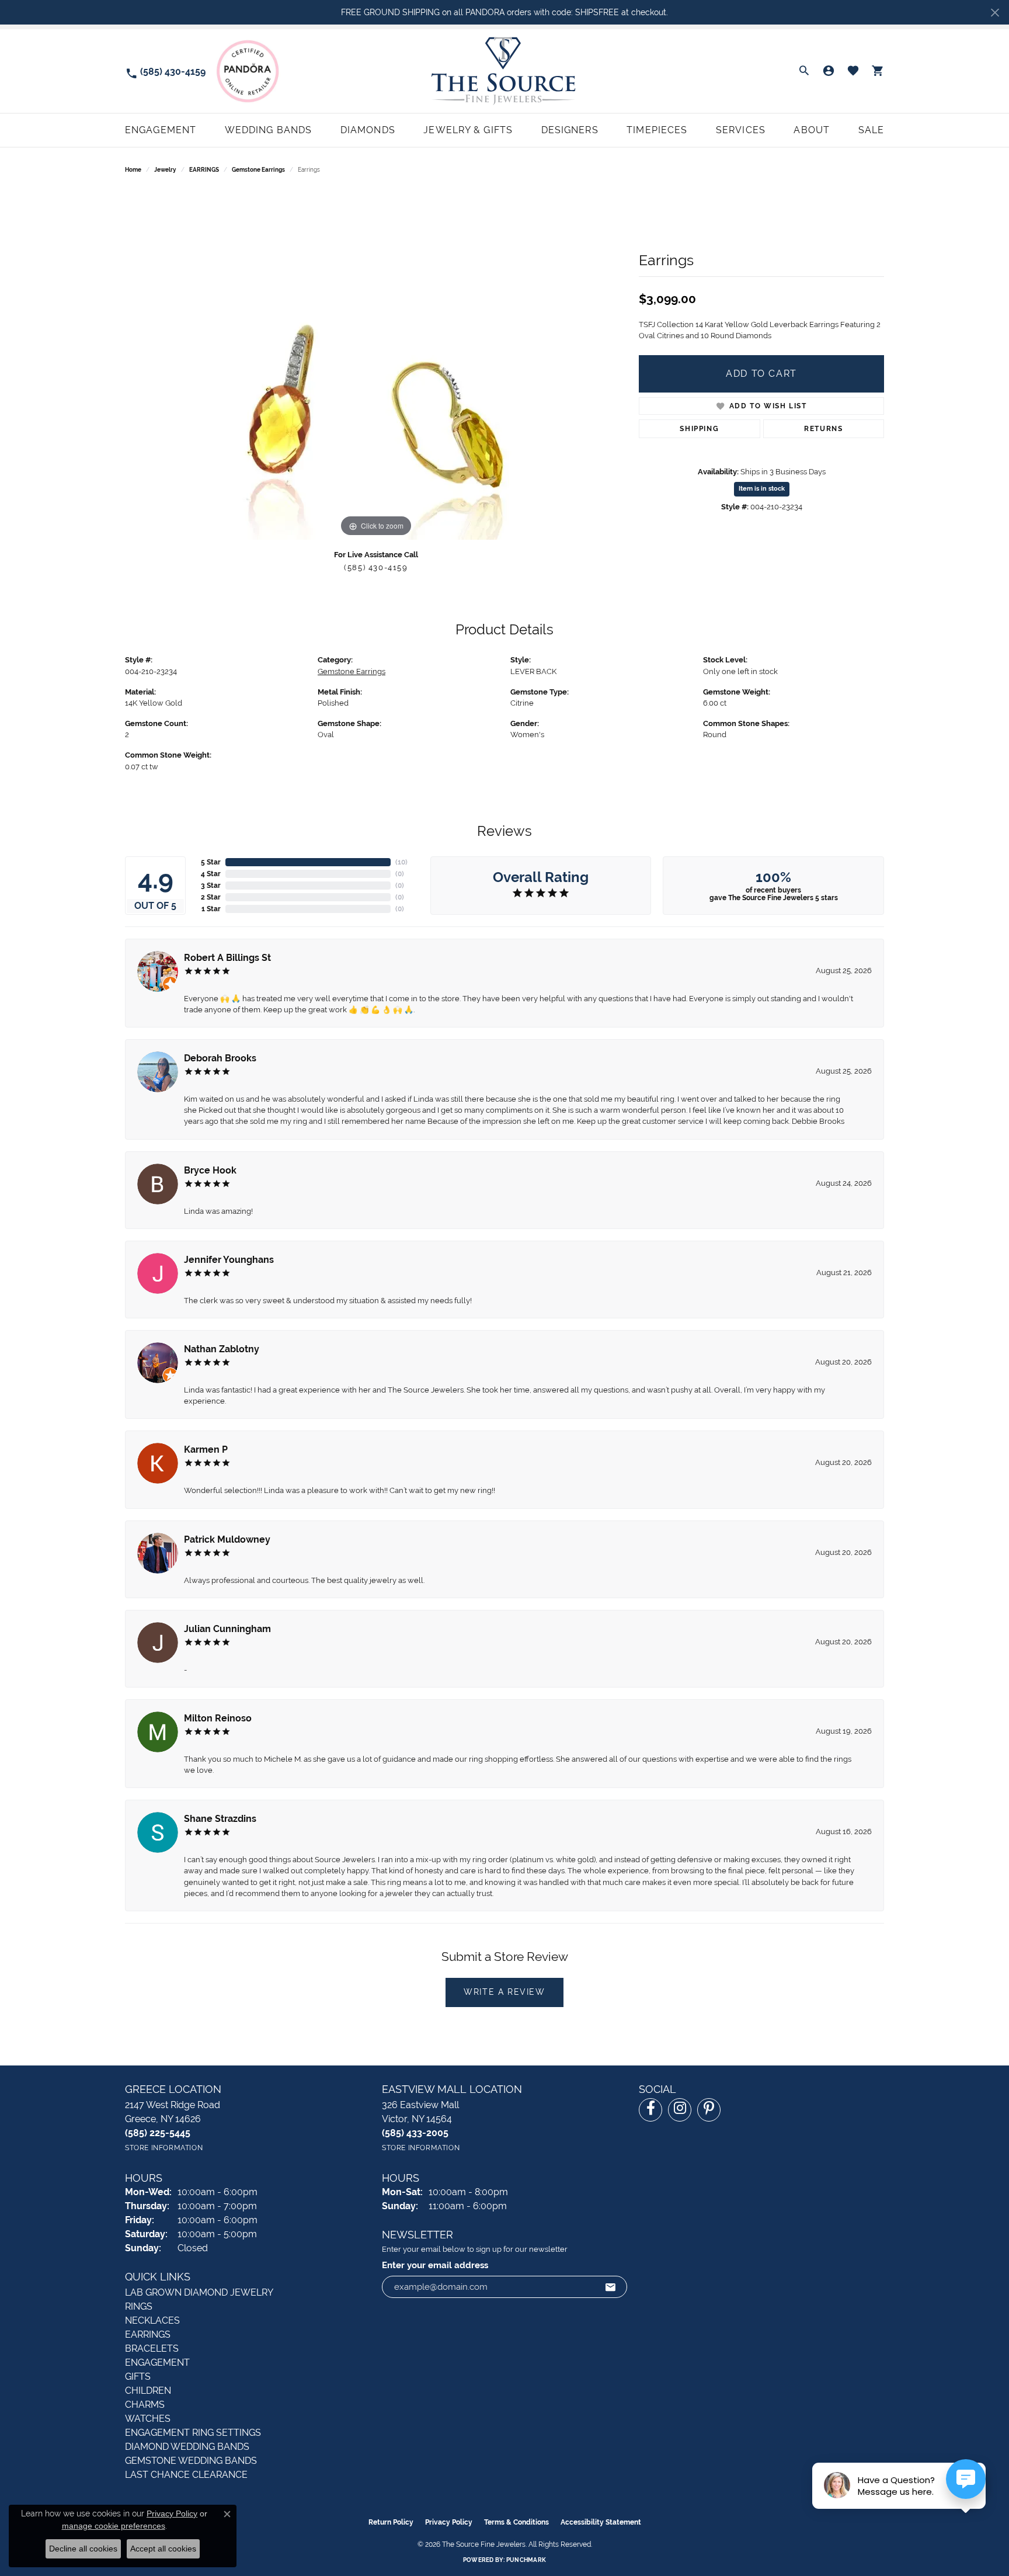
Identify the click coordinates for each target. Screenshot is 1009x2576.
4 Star (211, 874)
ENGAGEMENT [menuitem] (157, 2363)
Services (741, 130)
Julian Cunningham (227, 1629)
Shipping (699, 429)
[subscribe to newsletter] (611, 2287)
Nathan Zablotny (222, 1349)
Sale (871, 130)
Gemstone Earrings (258, 170)
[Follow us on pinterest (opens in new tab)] (709, 2110)
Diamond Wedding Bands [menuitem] (187, 2447)
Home (133, 170)
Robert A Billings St (227, 958)
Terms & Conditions (516, 2522)
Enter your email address (435, 2265)
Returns (823, 429)
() (401, 862)
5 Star (211, 862)
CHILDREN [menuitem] (148, 2391)
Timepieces (657, 130)
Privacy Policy (449, 2522)
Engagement (161, 130)
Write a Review (504, 1992)
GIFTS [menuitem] (138, 2377)
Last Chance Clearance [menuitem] (186, 2475)
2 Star (211, 897)
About (812, 130)
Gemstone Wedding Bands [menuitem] (191, 2461)
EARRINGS (204, 170)
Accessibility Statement (601, 2522)
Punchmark (526, 2560)
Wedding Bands (269, 130)
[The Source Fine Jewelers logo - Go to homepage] (504, 71)
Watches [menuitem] (148, 2419)
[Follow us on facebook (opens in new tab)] (650, 2110)
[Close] (995, 13)
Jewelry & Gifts (468, 130)
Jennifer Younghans (229, 1260)
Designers (570, 130)
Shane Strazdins (220, 1819)
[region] (376, 364)
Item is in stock (762, 489)
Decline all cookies (83, 2549)
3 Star (211, 886)
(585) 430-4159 (376, 567)
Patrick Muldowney (227, 1539)
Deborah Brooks (220, 1058)
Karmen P (206, 1450)
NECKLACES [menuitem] (152, 2320)
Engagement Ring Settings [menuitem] (193, 2433)
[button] (804, 71)
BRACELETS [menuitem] (152, 2348)
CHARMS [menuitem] (145, 2405)
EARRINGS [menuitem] (148, 2334)
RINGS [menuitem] (139, 2306)
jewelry (165, 170)
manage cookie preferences (114, 2526)
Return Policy (391, 2522)
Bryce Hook (210, 1170)
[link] (165, 71)
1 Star (211, 909)
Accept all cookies (163, 2549)
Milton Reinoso (218, 1718)
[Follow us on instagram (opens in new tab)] (680, 2110)
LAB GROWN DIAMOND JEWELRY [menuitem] (199, 2292)
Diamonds (368, 130)
